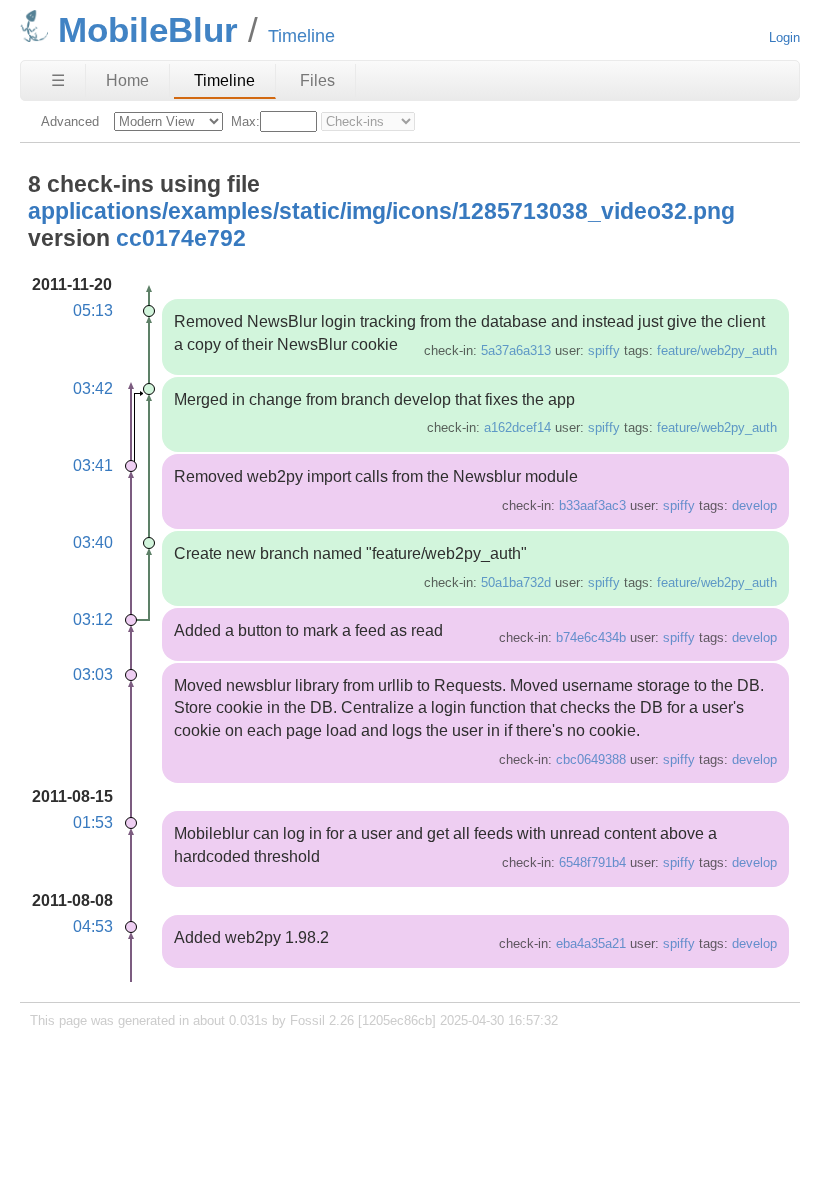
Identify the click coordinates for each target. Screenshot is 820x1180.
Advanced (70, 121)
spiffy (604, 350)
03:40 (93, 542)
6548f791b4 (592, 862)
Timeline (224, 80)
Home (127, 80)
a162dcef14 (517, 427)
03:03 (93, 674)
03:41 (93, 465)
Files (317, 80)
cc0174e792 (181, 238)
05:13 (93, 310)
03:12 (93, 619)
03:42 (93, 388)
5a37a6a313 (516, 350)
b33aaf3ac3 (592, 505)
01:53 (93, 822)
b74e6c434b (591, 637)
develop (754, 505)
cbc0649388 (591, 759)
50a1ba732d (516, 582)
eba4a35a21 (591, 943)
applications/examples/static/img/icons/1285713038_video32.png (381, 211)
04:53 (93, 926)
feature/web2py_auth (717, 350)
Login (784, 37)
